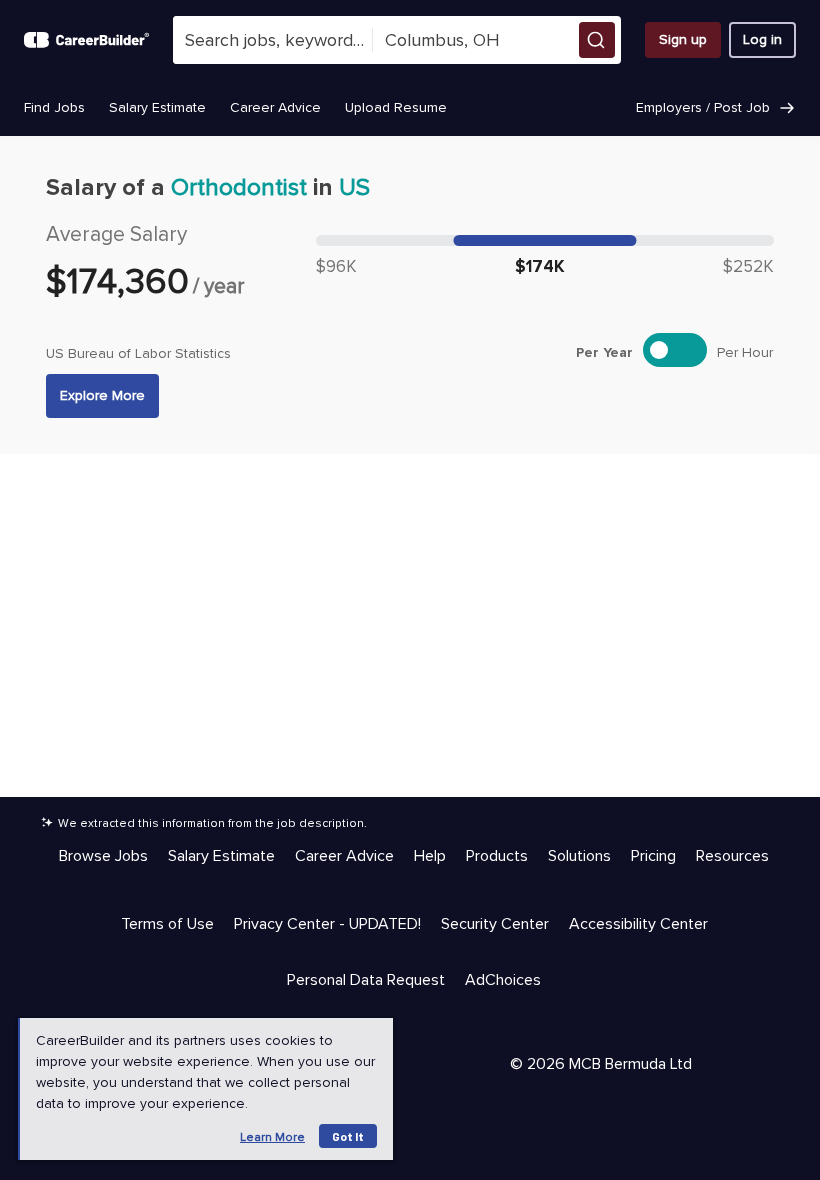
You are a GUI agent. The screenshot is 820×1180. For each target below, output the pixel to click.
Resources (732, 856)
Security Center (495, 924)
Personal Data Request (366, 980)
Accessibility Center (638, 924)
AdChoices (503, 980)
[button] (597, 40)
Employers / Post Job (703, 107)
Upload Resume (396, 107)
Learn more (272, 1137)
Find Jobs (54, 107)
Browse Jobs (103, 856)
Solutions (579, 856)
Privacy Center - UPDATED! (327, 924)
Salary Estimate (157, 107)
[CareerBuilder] (86, 40)
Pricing (653, 856)
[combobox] (273, 40)
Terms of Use (167, 924)
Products (497, 856)
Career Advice (275, 107)
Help (430, 856)
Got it (348, 1136)
